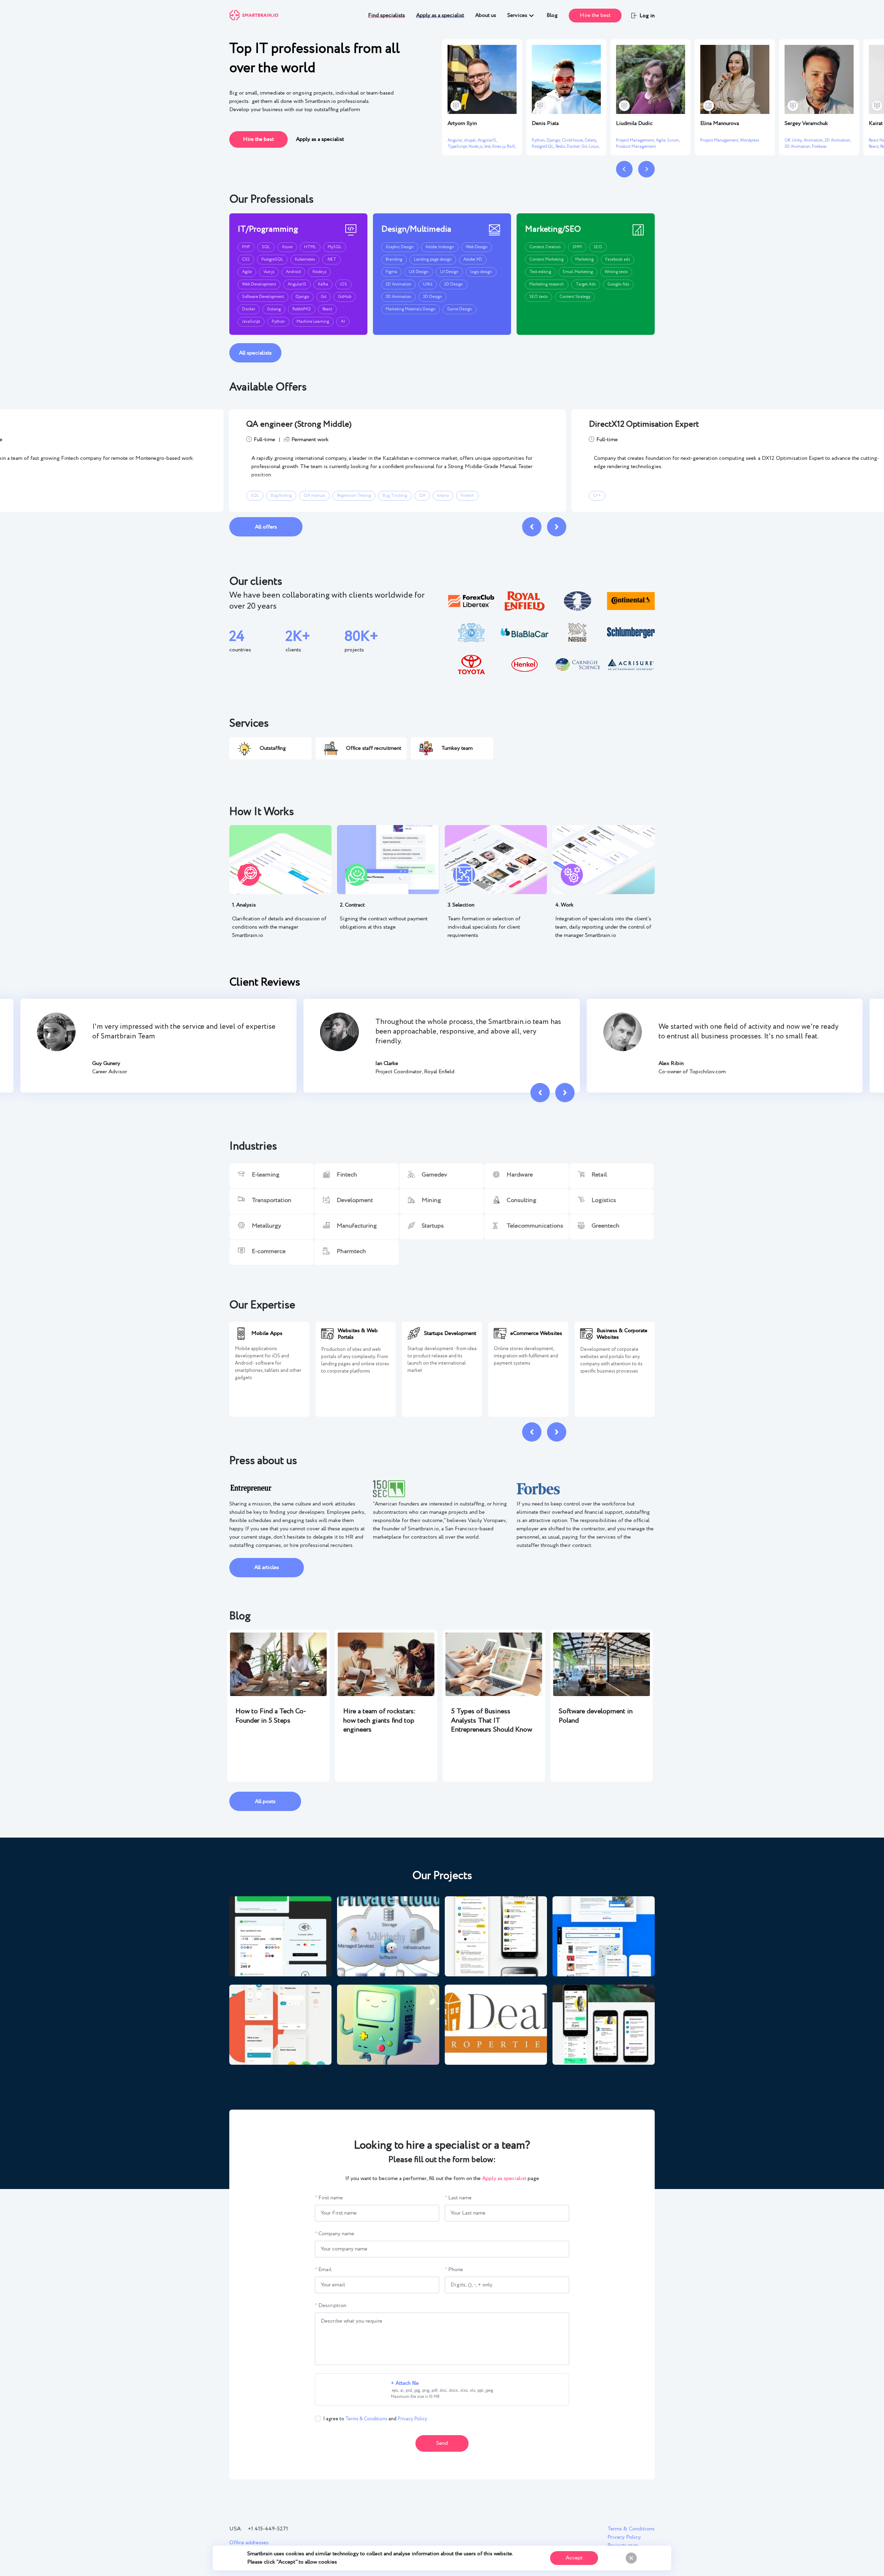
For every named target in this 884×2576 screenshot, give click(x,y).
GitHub (345, 297)
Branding (394, 259)
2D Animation (398, 284)
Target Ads (586, 284)
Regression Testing (354, 496)
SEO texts (539, 297)
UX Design (419, 272)
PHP (246, 247)
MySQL (335, 247)
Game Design (460, 309)
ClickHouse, (573, 140)
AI (343, 322)
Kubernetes (305, 259)
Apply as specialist (504, 2178)
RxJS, (511, 147)
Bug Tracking (395, 496)
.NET (331, 259)
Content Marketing (546, 259)
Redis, (561, 147)
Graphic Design (400, 247)
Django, (554, 140)
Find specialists (387, 15)
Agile (247, 272)
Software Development (263, 297)
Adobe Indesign (440, 247)
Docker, (574, 147)
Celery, (591, 140)
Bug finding (281, 496)
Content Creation (545, 247)
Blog (552, 15)
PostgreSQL (272, 259)
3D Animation (398, 297)
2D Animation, (838, 140)
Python (278, 322)
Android (293, 272)
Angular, (456, 140)
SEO (598, 247)
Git (324, 297)
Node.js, (476, 147)
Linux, (594, 147)
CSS (246, 259)
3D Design (433, 297)
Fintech (467, 496)
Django (302, 297)
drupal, (471, 140)
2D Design (454, 284)
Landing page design (433, 259)
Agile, (661, 140)
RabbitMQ (302, 309)
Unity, (798, 140)
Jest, (488, 147)
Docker (249, 309)
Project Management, (636, 140)
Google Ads (618, 284)
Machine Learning (313, 322)
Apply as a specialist (440, 15)
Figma (391, 272)
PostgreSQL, (544, 147)
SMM (577, 247)
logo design (481, 272)
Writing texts (616, 272)
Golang (274, 309)
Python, (539, 140)
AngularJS (297, 284)
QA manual (314, 496)
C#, (788, 140)
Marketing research (547, 284)
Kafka (323, 284)
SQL (266, 247)
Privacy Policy (412, 2419)
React (327, 309)
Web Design (477, 247)
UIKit (428, 284)
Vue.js (269, 272)
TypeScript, (458, 147)
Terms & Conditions (366, 2419)
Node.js (319, 272)
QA (422, 496)
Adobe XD (473, 259)
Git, (585, 147)
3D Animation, (798, 147)
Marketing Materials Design (411, 309)
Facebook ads (618, 259)
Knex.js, (500, 147)
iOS (343, 284)
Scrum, (674, 140)
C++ (597, 496)
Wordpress (750, 140)
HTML (310, 247)
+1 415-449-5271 (268, 2529)
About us (486, 15)
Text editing (540, 272)
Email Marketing (578, 272)
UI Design (449, 272)
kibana (443, 496)
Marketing (584, 259)
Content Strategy (575, 297)
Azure (287, 247)
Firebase (819, 147)
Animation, (814, 140)
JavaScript (251, 322)
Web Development (259, 284)
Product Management (636, 147)
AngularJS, (487, 140)
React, (875, 147)
